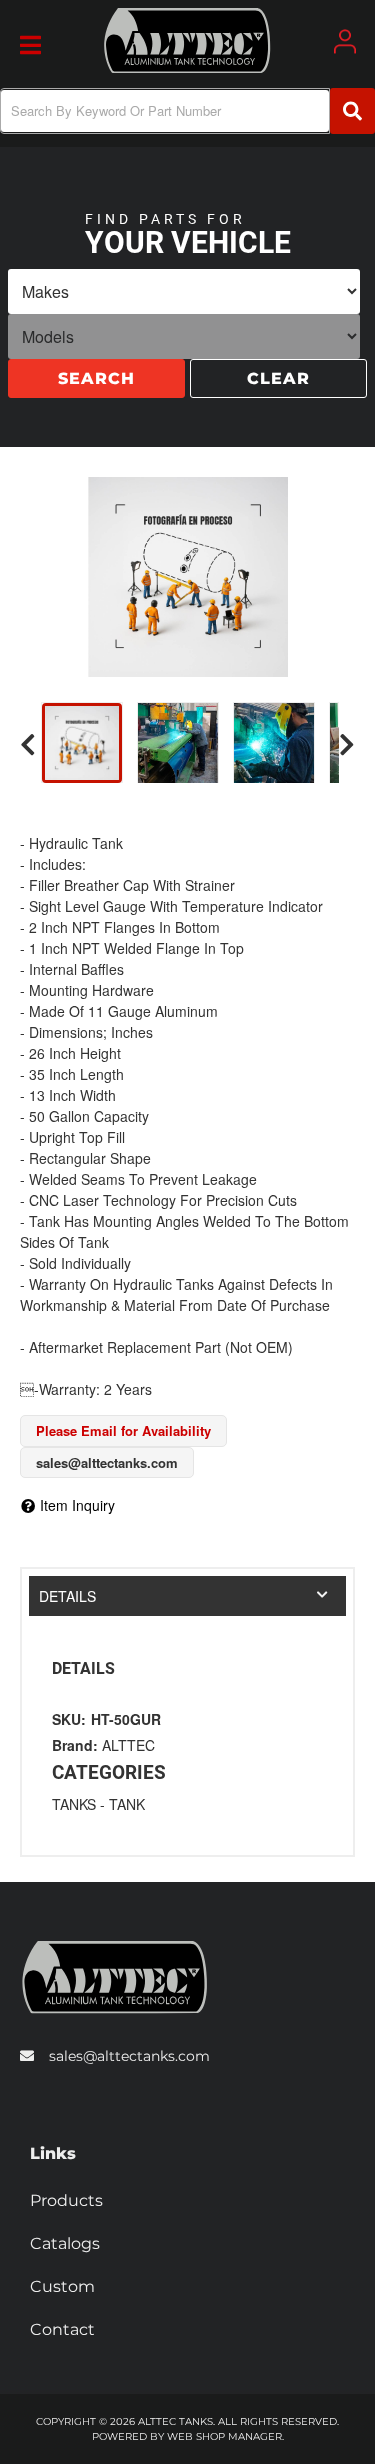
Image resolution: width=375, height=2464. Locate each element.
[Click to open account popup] (345, 41)
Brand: (75, 1745)
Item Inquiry (77, 1505)
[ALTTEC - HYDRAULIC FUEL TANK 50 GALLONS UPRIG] (187, 577)
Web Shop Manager (224, 2436)
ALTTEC (128, 1745)
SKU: (69, 1719)
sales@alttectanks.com (129, 2056)
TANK (127, 1804)
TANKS (74, 1804)
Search (96, 380)
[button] (187, 111)
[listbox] (184, 293)
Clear (278, 380)
